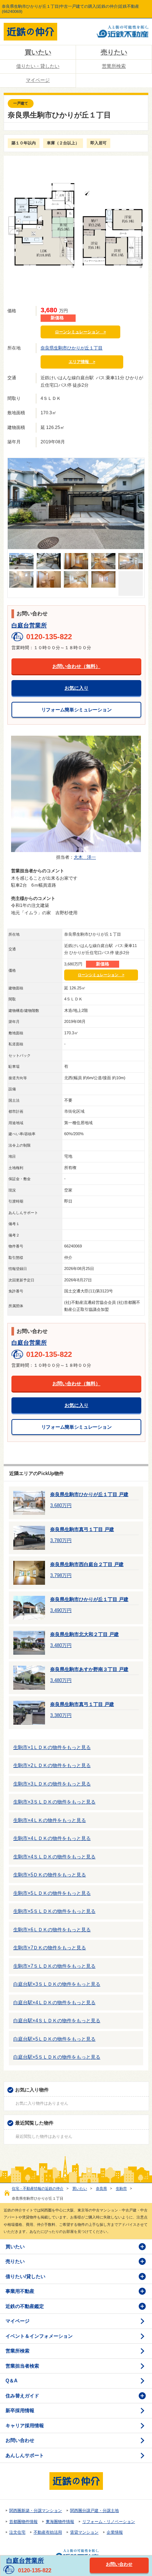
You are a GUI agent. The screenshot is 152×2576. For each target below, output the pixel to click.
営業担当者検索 (22, 2366)
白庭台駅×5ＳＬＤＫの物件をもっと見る (57, 2057)
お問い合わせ (20, 2440)
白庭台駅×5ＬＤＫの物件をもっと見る (54, 2039)
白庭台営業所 (29, 625)
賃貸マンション (84, 2532)
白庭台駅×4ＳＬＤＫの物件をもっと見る (57, 2021)
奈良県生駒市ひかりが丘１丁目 (72, 348)
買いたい (38, 52)
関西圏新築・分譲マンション (36, 2510)
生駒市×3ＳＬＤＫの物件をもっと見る (54, 1802)
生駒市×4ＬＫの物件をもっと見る (50, 1820)
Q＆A (11, 2381)
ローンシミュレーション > (80, 332)
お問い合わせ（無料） (76, 666)
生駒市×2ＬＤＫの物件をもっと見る (52, 1765)
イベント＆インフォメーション (39, 2336)
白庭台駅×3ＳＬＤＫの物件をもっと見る (57, 1984)
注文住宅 (17, 2532)
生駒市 (121, 2188)
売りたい (114, 52)
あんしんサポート (25, 2455)
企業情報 (115, 2532)
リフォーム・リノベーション (109, 2522)
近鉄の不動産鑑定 (25, 2306)
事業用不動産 (20, 2291)
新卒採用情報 (20, 2410)
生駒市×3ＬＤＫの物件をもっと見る (52, 1784)
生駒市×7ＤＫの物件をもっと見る (50, 1948)
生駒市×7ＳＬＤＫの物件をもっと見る (54, 1966)
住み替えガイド (22, 2396)
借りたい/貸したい (25, 2276)
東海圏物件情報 (60, 2522)
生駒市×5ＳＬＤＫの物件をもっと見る (54, 1911)
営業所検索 (114, 66)
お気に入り (77, 688)
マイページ (38, 80)
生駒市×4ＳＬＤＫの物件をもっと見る (54, 1857)
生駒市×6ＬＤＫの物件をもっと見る (52, 1930)
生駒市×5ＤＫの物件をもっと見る (50, 1875)
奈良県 (101, 2188)
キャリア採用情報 (25, 2426)
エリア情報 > (82, 362)
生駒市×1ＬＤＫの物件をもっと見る (52, 1747)
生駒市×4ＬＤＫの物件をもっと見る (52, 1838)
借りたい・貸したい (38, 66)
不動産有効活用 (48, 2532)
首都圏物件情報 (23, 2522)
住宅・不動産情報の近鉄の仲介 (38, 2188)
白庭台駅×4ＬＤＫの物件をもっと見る (54, 2003)
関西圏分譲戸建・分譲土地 (94, 2510)
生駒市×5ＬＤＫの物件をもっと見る (52, 1893)
